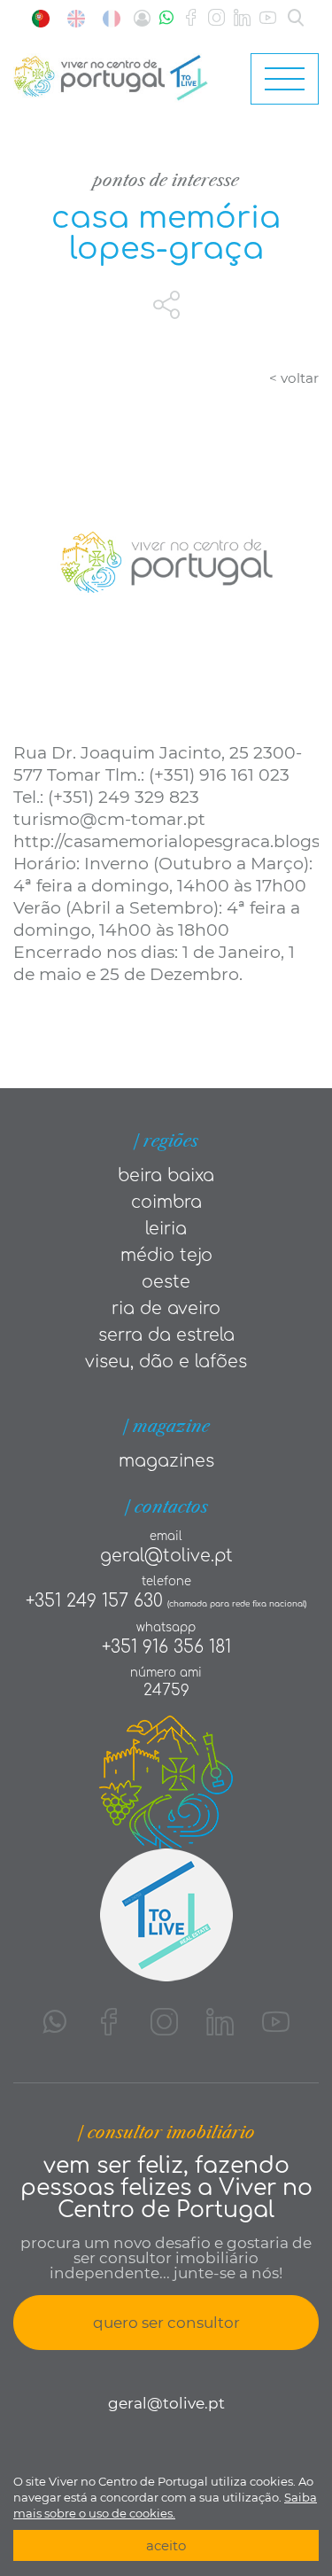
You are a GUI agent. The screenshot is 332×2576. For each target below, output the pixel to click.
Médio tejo (166, 1255)
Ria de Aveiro (166, 1308)
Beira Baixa (166, 1175)
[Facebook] (191, 18)
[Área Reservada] (142, 18)
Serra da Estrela (166, 1335)
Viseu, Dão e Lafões (166, 1362)
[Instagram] (216, 18)
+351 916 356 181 (166, 1647)
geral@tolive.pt (166, 1556)
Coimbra (166, 1202)
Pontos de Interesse (166, 180)
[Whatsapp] (166, 18)
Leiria (166, 1229)
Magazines (166, 1461)
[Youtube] (268, 18)
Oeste (166, 1282)
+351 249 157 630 (94, 1601)
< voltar (294, 378)
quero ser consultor (166, 2323)
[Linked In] (242, 18)
